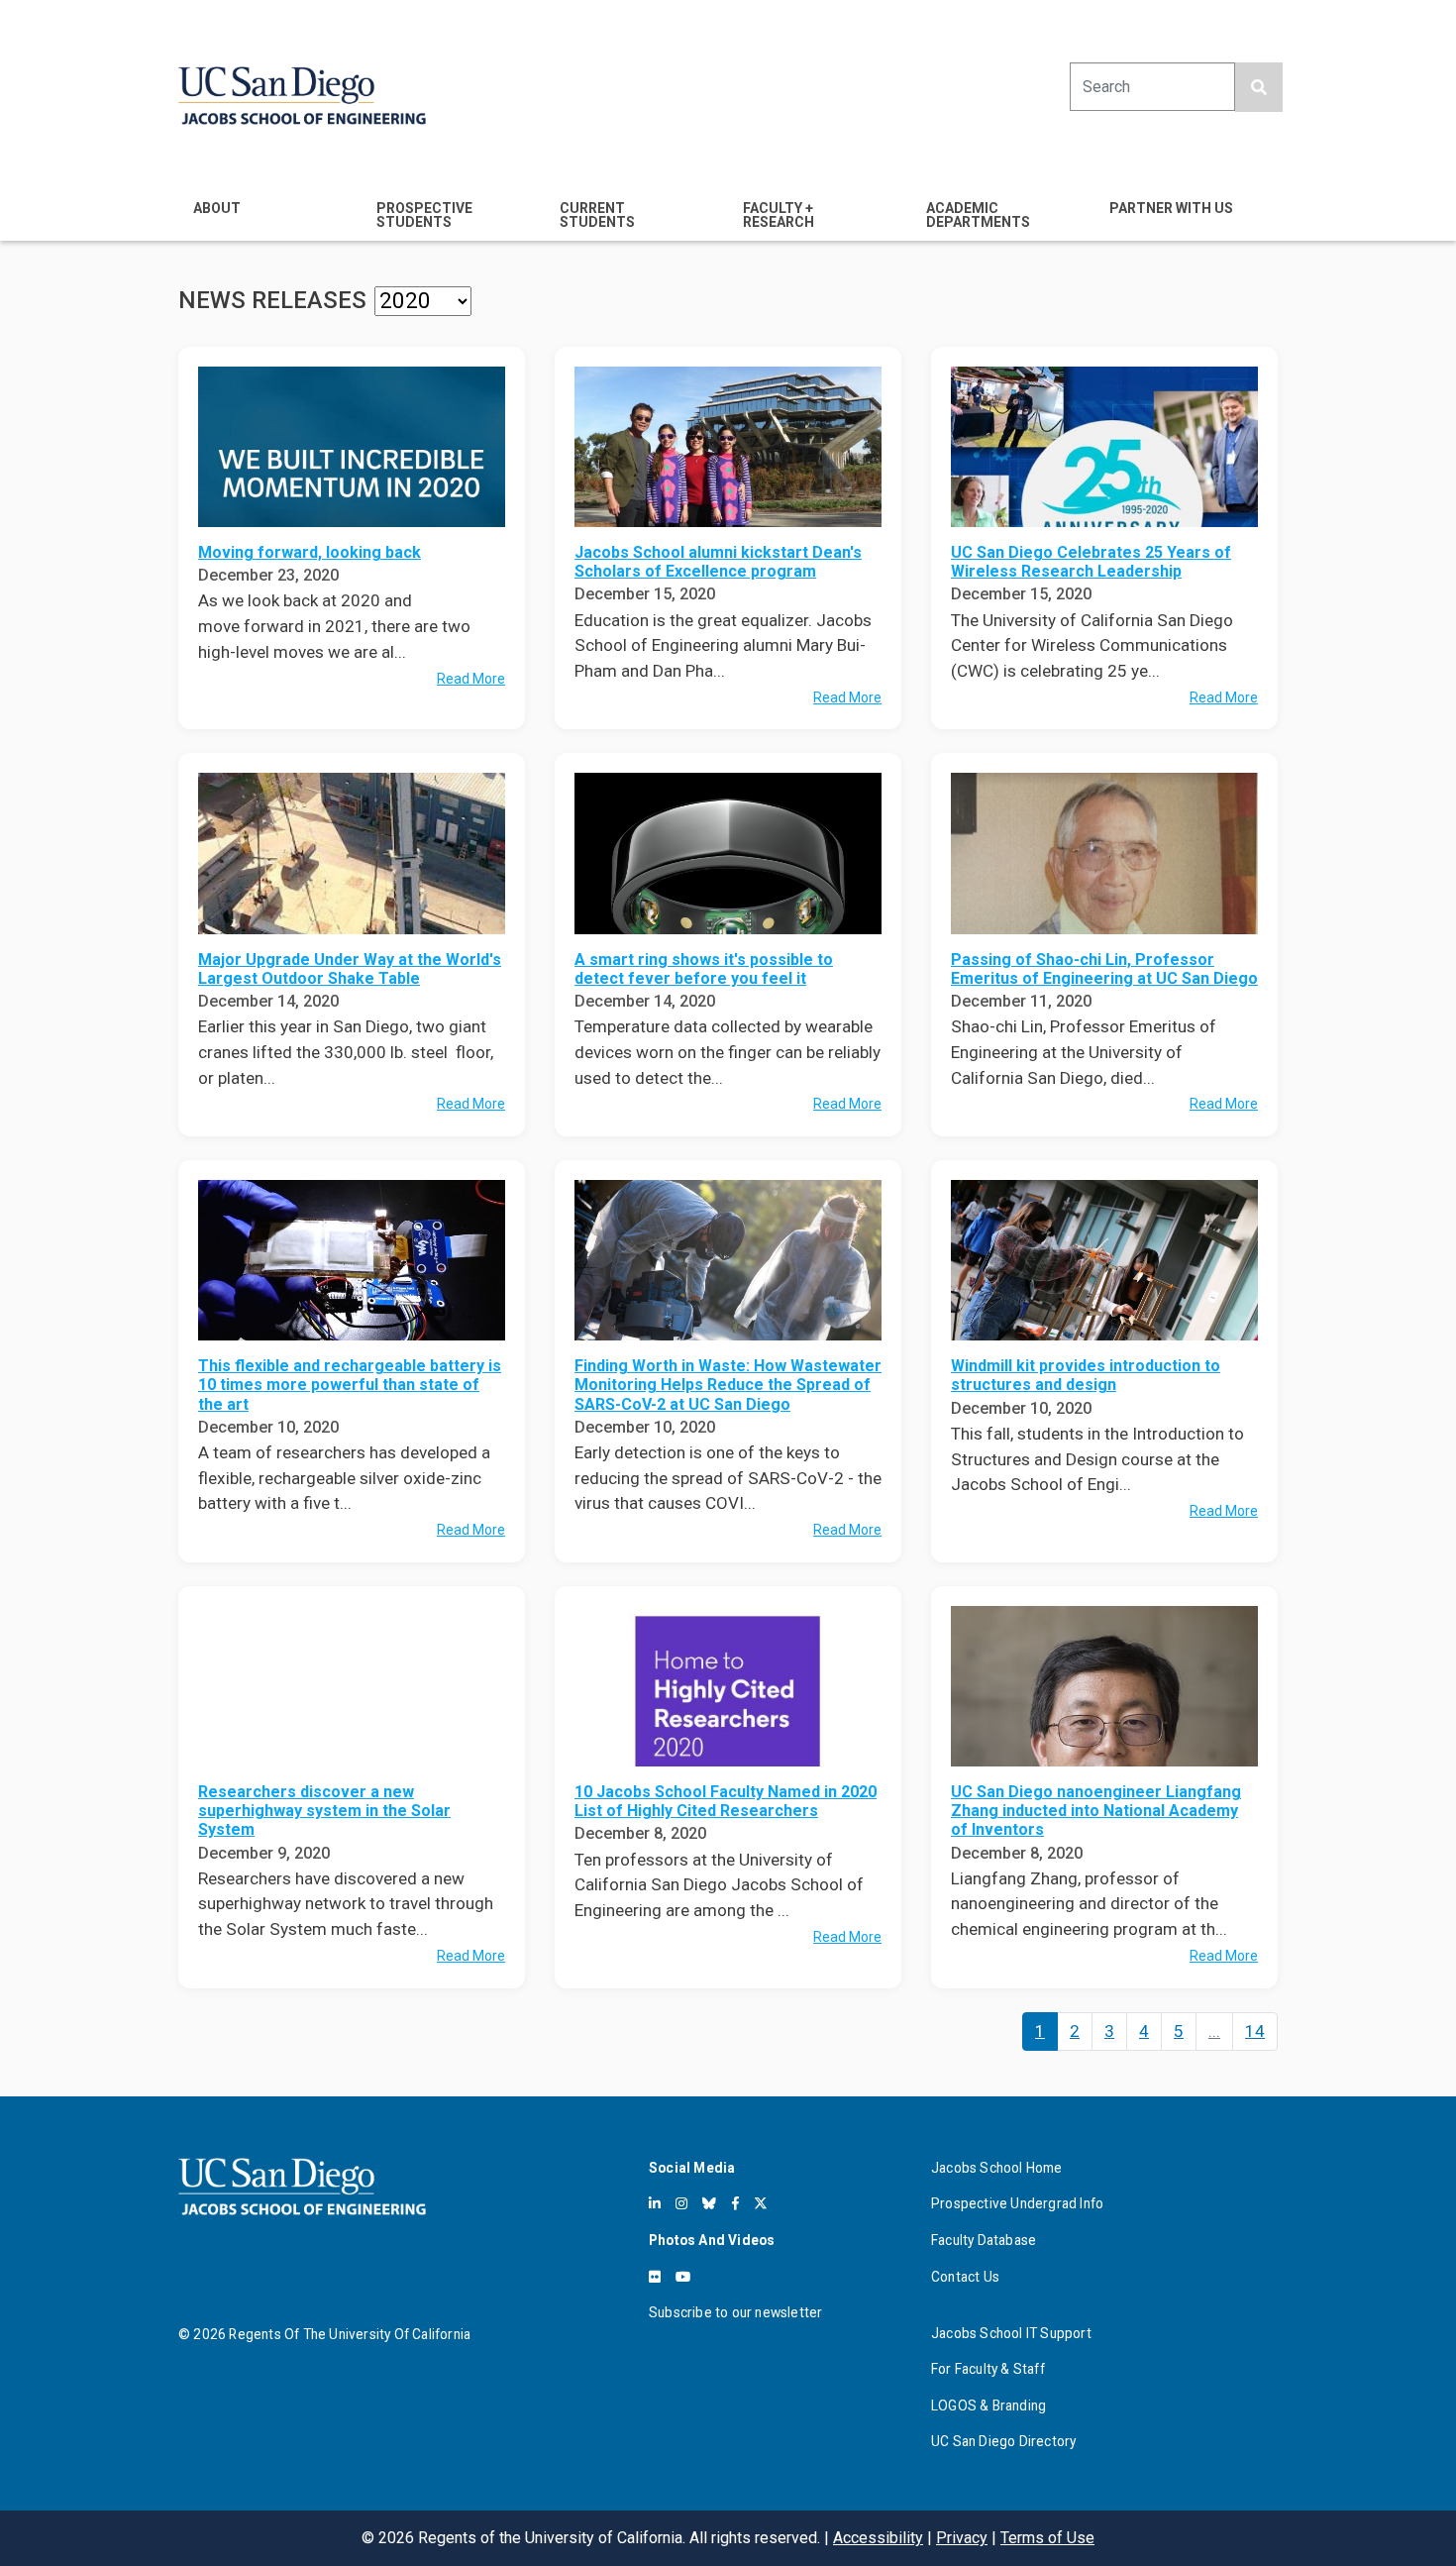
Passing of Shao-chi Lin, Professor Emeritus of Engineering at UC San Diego (1104, 969)
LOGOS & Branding (988, 2406)
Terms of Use (1047, 2538)
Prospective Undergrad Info (1017, 2203)
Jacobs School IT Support (1011, 2333)
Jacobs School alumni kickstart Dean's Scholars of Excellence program (718, 562)
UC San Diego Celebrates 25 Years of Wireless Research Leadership (1091, 562)
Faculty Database (984, 2240)
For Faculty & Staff (988, 2369)
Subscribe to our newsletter (735, 2312)
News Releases (272, 300)
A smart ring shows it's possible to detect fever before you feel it (704, 969)
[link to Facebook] (735, 2203)
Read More (471, 679)
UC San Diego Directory (1003, 2441)
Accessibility (878, 2538)
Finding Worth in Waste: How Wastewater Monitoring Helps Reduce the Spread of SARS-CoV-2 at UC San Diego (728, 1385)
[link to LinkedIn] (655, 2203)
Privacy (962, 2538)
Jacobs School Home (997, 2168)
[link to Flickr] (655, 2277)
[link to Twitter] (761, 2203)
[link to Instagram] (681, 2203)
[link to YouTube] (683, 2277)
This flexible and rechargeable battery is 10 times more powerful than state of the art (350, 1385)
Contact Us (965, 2277)
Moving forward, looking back (310, 552)
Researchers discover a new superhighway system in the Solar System (324, 1811)
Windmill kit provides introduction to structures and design (1086, 1375)
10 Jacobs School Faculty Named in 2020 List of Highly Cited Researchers (726, 1801)
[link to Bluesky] (709, 2203)
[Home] (302, 96)
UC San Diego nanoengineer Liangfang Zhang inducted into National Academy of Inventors (1096, 1811)
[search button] (1259, 87)
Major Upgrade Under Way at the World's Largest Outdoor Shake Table (350, 969)
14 (1255, 2031)
